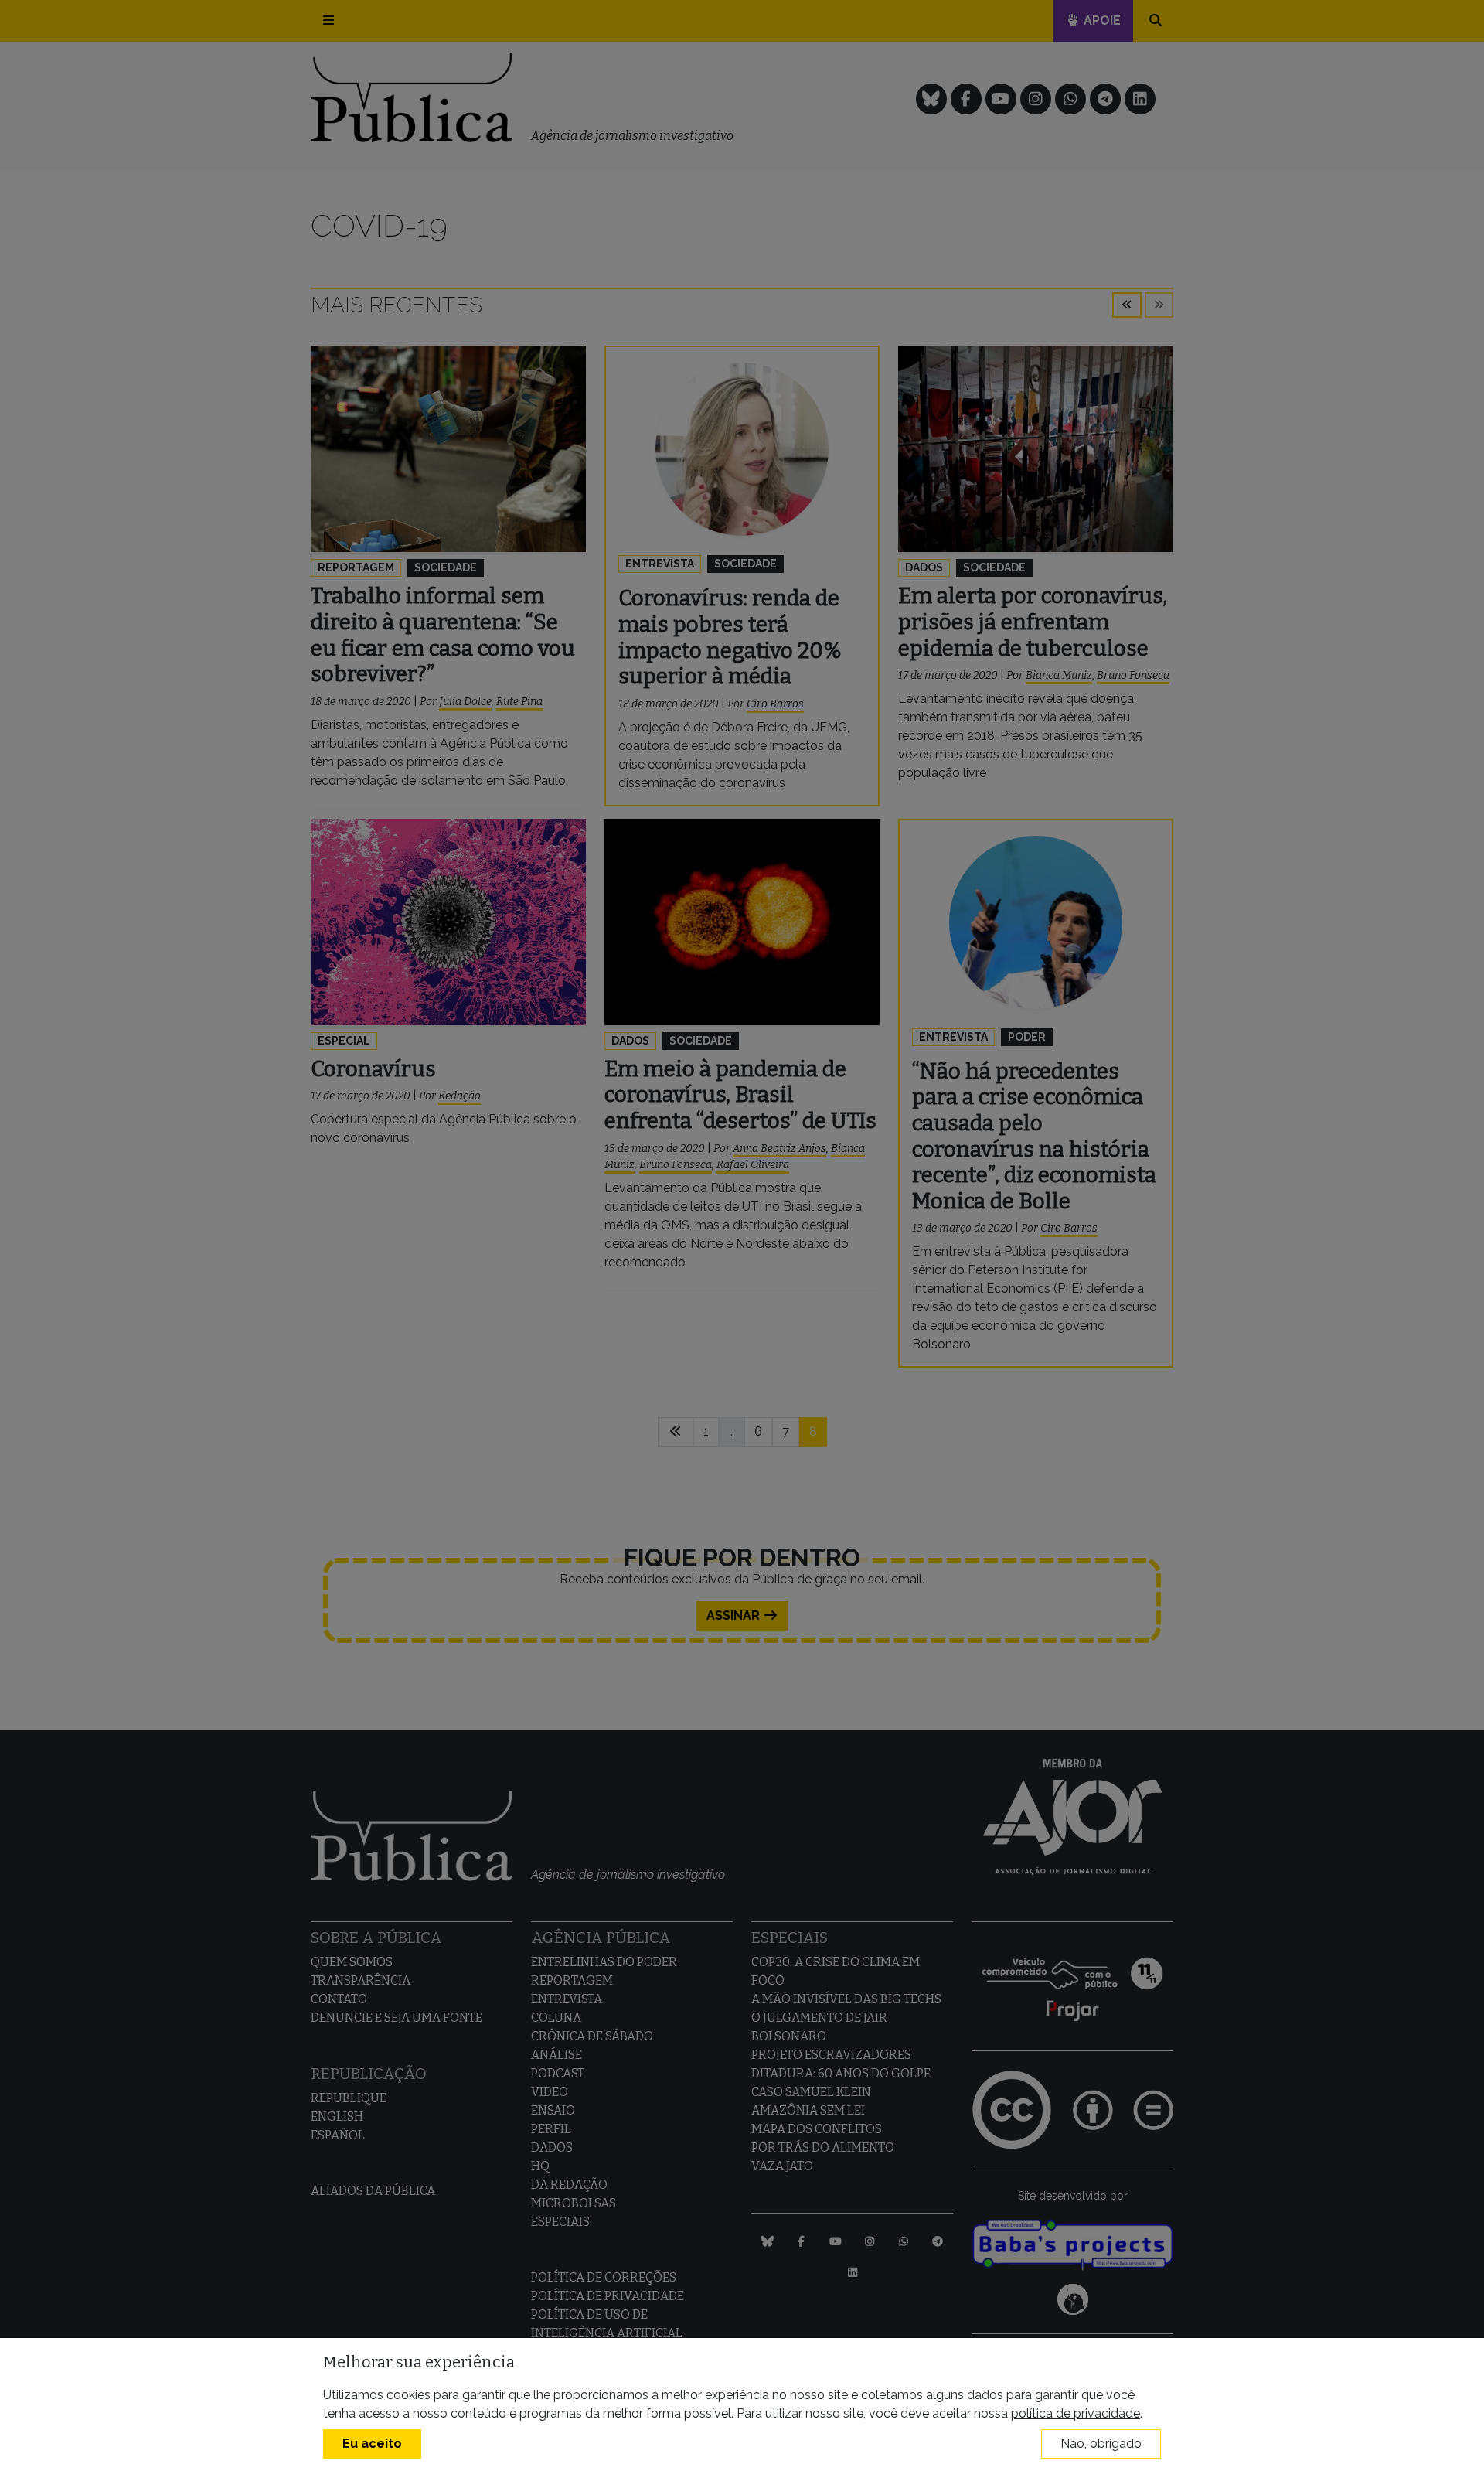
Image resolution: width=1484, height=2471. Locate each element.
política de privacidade (1076, 2413)
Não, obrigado (1101, 2444)
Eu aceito (372, 2444)
